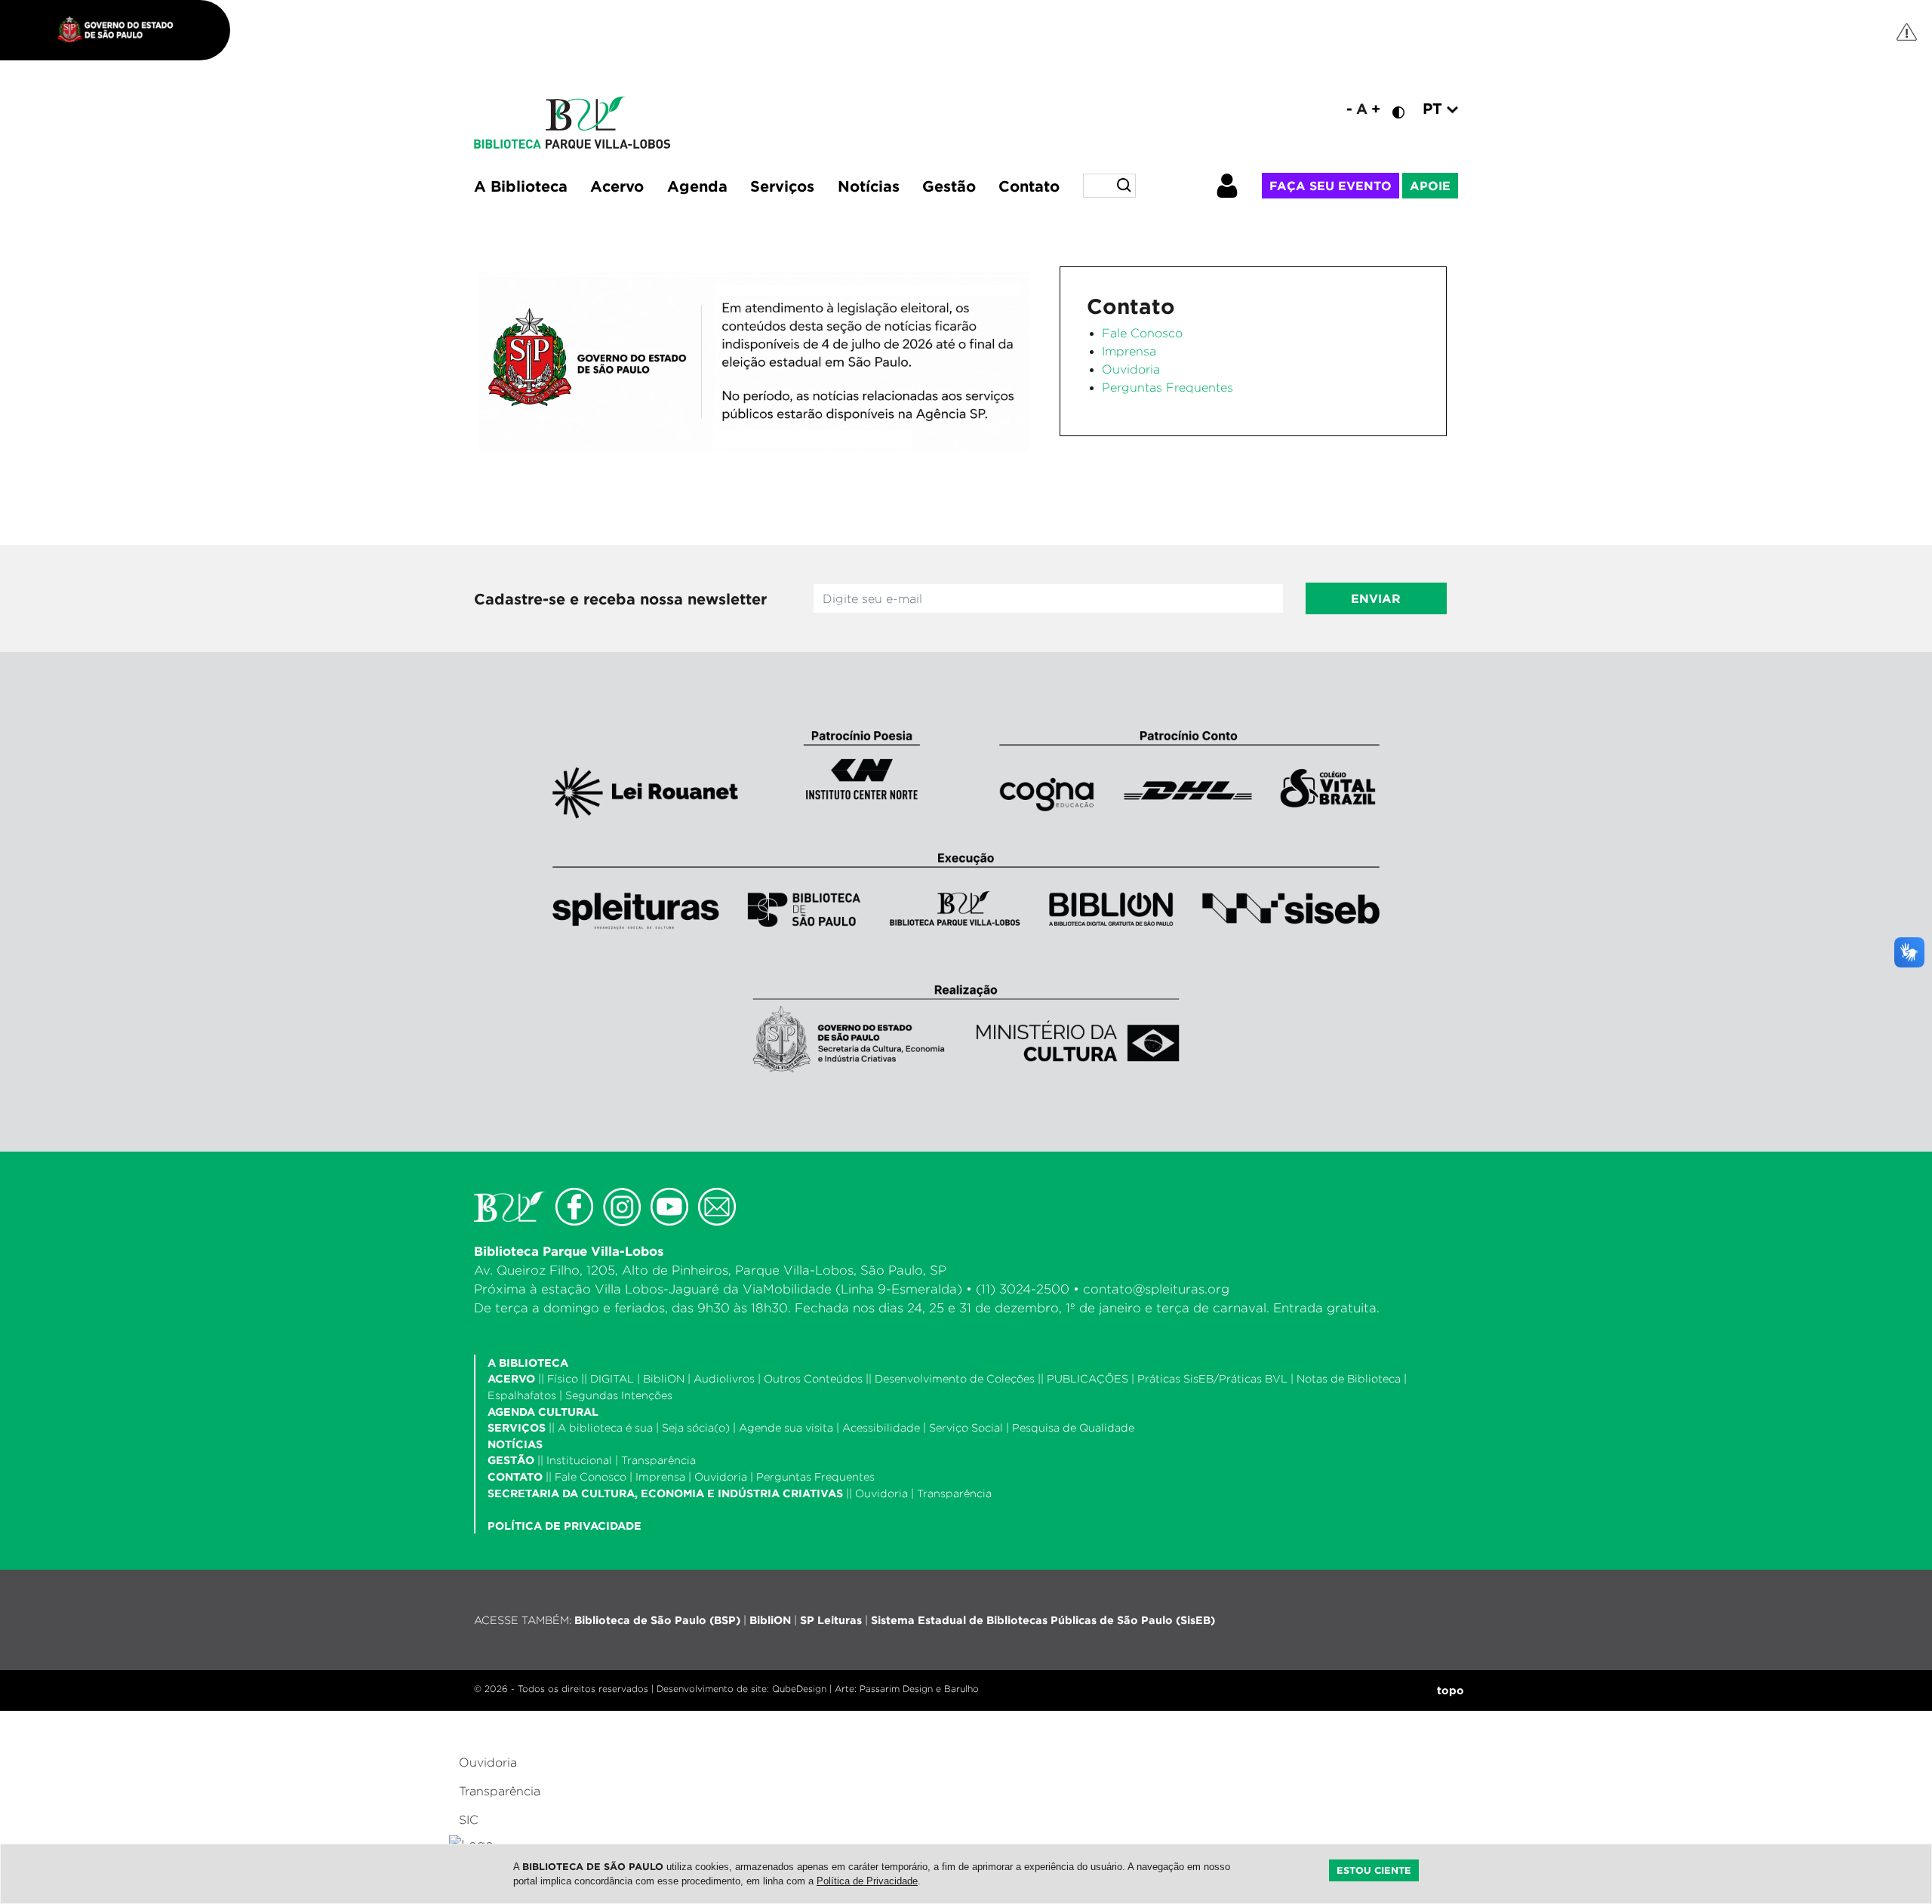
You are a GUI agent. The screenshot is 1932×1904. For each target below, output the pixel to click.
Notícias (869, 186)
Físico (563, 1378)
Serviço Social (966, 1427)
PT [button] (1435, 108)
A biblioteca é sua (605, 1427)
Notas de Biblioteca (1349, 1378)
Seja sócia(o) (696, 1427)
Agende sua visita (786, 1427)
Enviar (1376, 598)
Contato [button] (1029, 186)
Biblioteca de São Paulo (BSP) (657, 1620)
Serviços (782, 186)
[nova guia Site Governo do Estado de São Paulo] (123, 30)
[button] (1238, 186)
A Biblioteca (521, 186)
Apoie (1430, 186)
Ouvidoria (1131, 369)
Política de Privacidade (867, 1881)
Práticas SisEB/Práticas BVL (1212, 1378)
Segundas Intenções (619, 1395)
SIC (469, 1820)
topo (1451, 1690)
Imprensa (1129, 351)
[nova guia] (1907, 31)
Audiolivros (724, 1378)
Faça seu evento (1331, 186)
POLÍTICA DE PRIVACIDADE (565, 1526)
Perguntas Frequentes (1168, 388)
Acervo (617, 186)
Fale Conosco (1142, 333)
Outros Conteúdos (813, 1378)
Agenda (697, 186)
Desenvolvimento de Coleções (955, 1378)
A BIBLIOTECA (528, 1363)
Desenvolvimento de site (712, 1689)
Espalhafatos (522, 1395)
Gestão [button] (949, 186)
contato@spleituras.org (1156, 1289)
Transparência (658, 1460)
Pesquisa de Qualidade (1073, 1427)
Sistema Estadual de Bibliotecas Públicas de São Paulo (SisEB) (1043, 1620)
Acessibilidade (881, 1427)
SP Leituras (831, 1620)
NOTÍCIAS (515, 1444)
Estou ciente (1374, 1870)
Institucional (579, 1460)
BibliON (664, 1378)
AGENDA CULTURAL (543, 1412)
